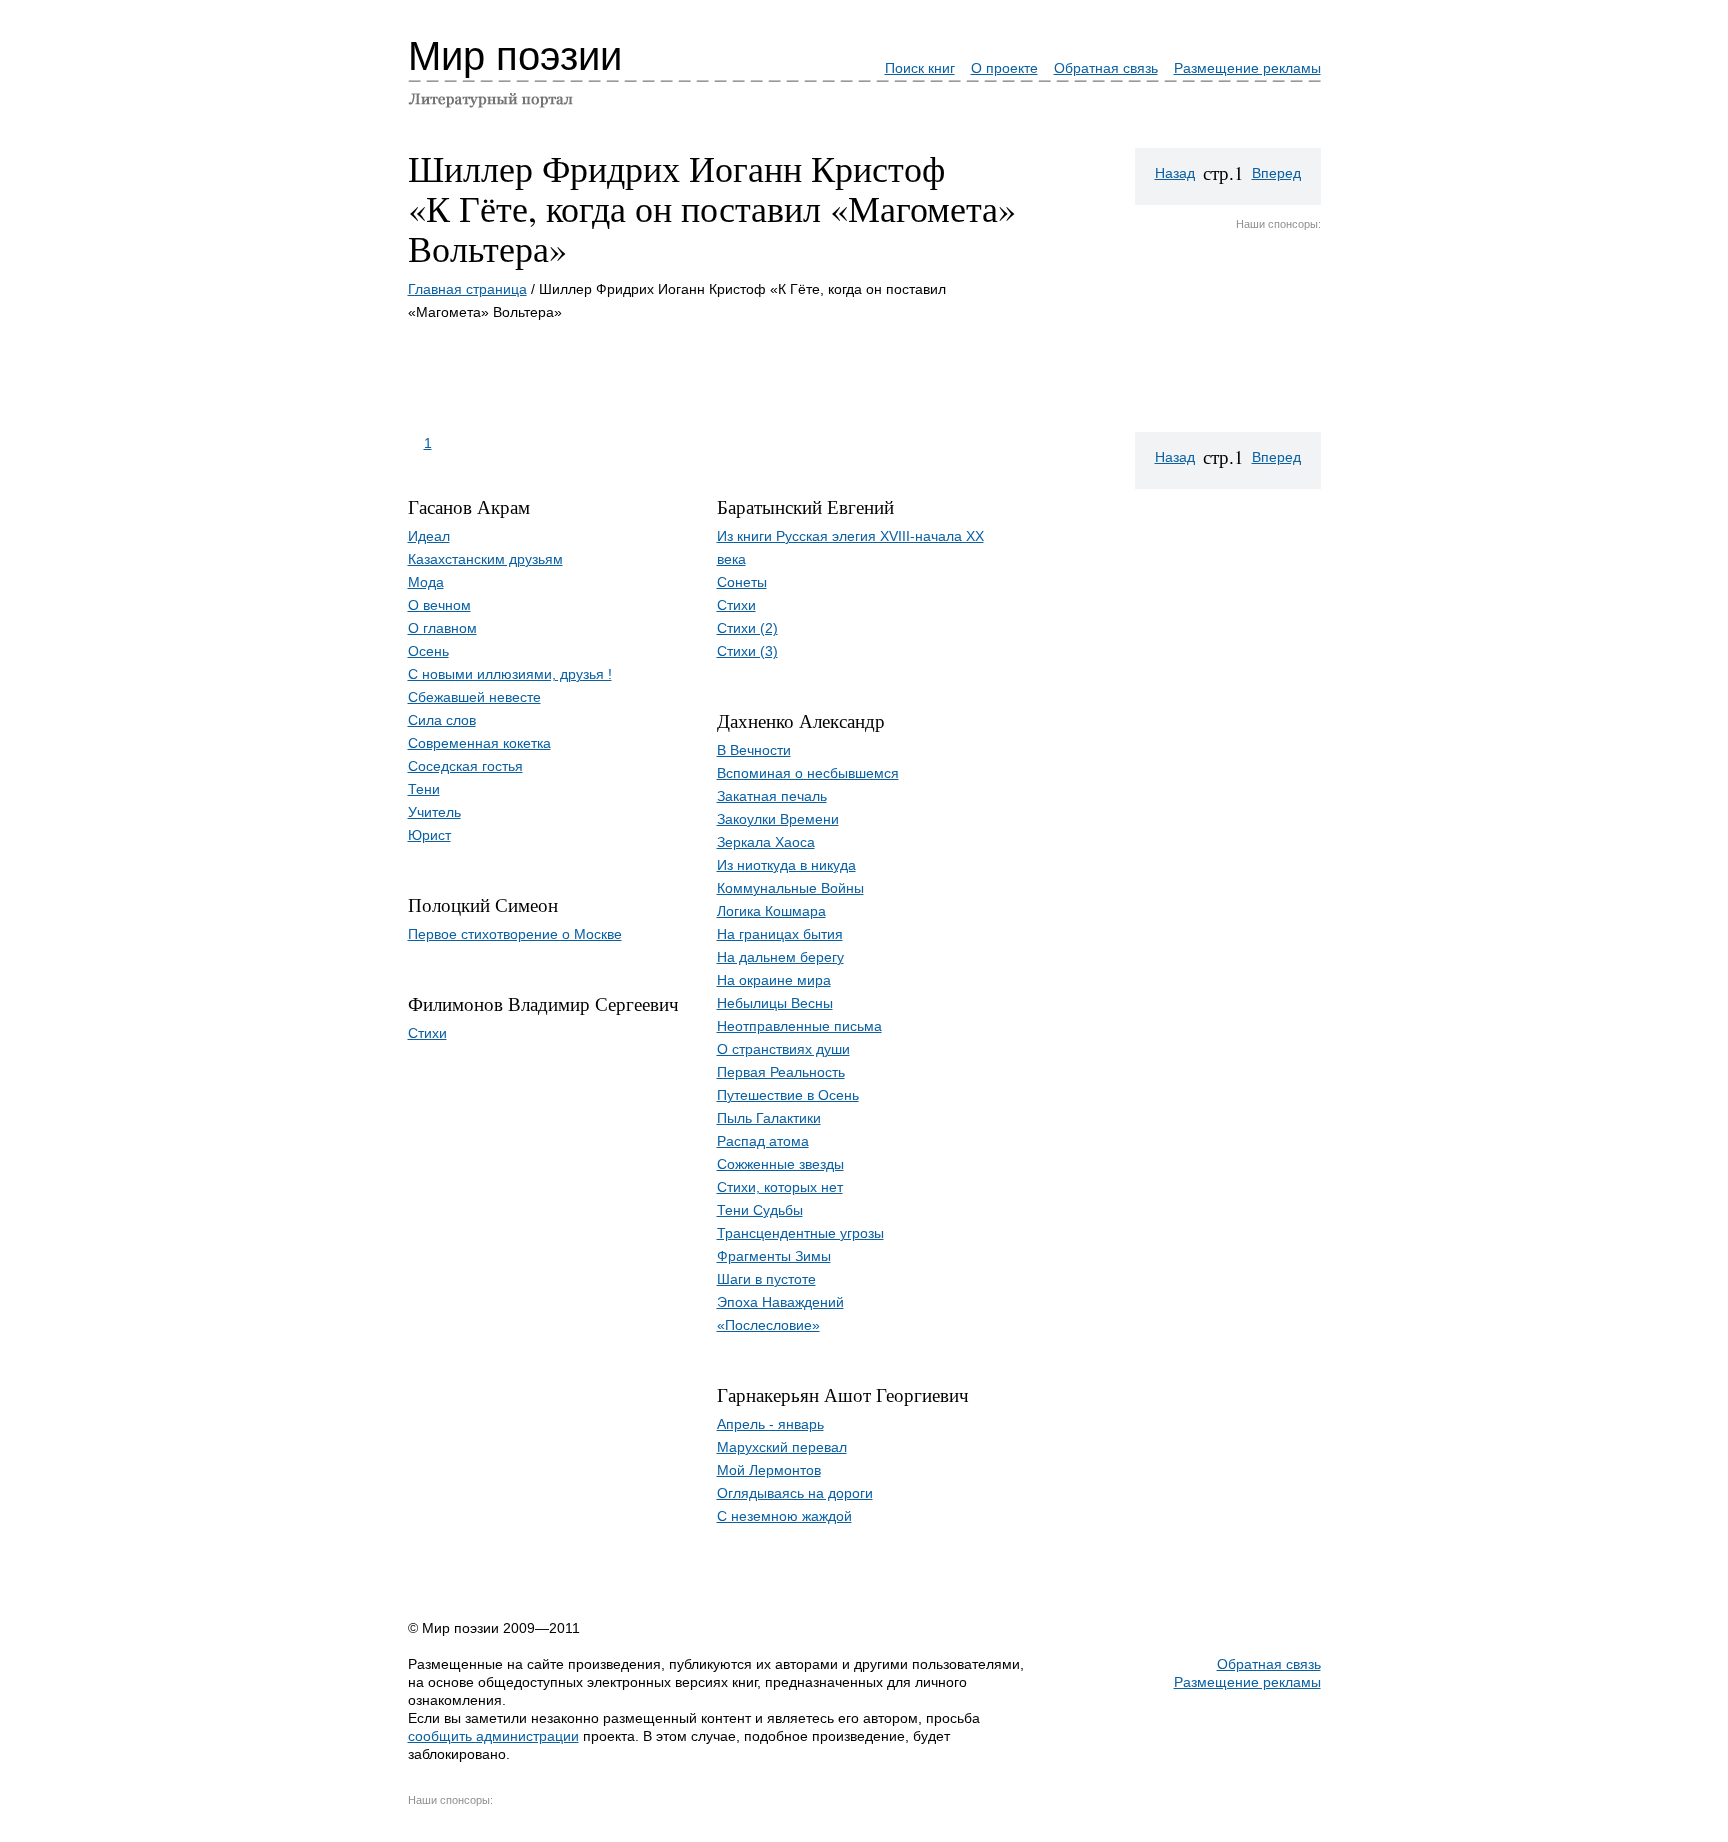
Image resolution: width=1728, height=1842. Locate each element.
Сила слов (442, 720)
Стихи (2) (747, 628)
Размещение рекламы (1247, 68)
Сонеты (742, 582)
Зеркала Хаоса (766, 842)
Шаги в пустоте (766, 1279)
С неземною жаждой (784, 1516)
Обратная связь (1106, 68)
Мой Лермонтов (769, 1470)
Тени (424, 789)
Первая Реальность (781, 1072)
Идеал (429, 536)
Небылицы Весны (775, 1003)
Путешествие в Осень (788, 1095)
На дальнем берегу (780, 957)
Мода (426, 582)
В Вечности (754, 750)
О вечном (439, 605)
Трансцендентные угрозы (800, 1233)
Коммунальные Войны (790, 888)
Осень (428, 651)
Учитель (434, 812)
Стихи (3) (747, 651)
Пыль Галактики (769, 1118)
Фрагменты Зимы (774, 1256)
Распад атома (763, 1141)
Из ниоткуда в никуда (786, 865)
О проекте (1004, 68)
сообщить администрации (493, 1736)
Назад (1175, 173)
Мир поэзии (515, 56)
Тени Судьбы (760, 1210)
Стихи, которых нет (780, 1187)
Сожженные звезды (780, 1164)
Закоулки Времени (778, 819)
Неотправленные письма (799, 1026)
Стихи (427, 1033)
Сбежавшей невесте (474, 697)
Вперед (1276, 173)
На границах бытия (780, 934)
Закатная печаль (772, 796)
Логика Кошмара (771, 911)
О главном (442, 628)
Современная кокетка (479, 743)
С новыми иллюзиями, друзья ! (510, 674)
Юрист (429, 835)
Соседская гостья (465, 766)
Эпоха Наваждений (780, 1302)
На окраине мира (774, 980)
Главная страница (467, 289)
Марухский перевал (782, 1447)
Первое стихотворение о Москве (515, 934)
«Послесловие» (768, 1325)
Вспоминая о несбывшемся (808, 773)
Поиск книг (920, 68)
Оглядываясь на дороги (795, 1493)
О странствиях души (783, 1049)
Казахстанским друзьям (485, 559)
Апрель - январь (770, 1424)
